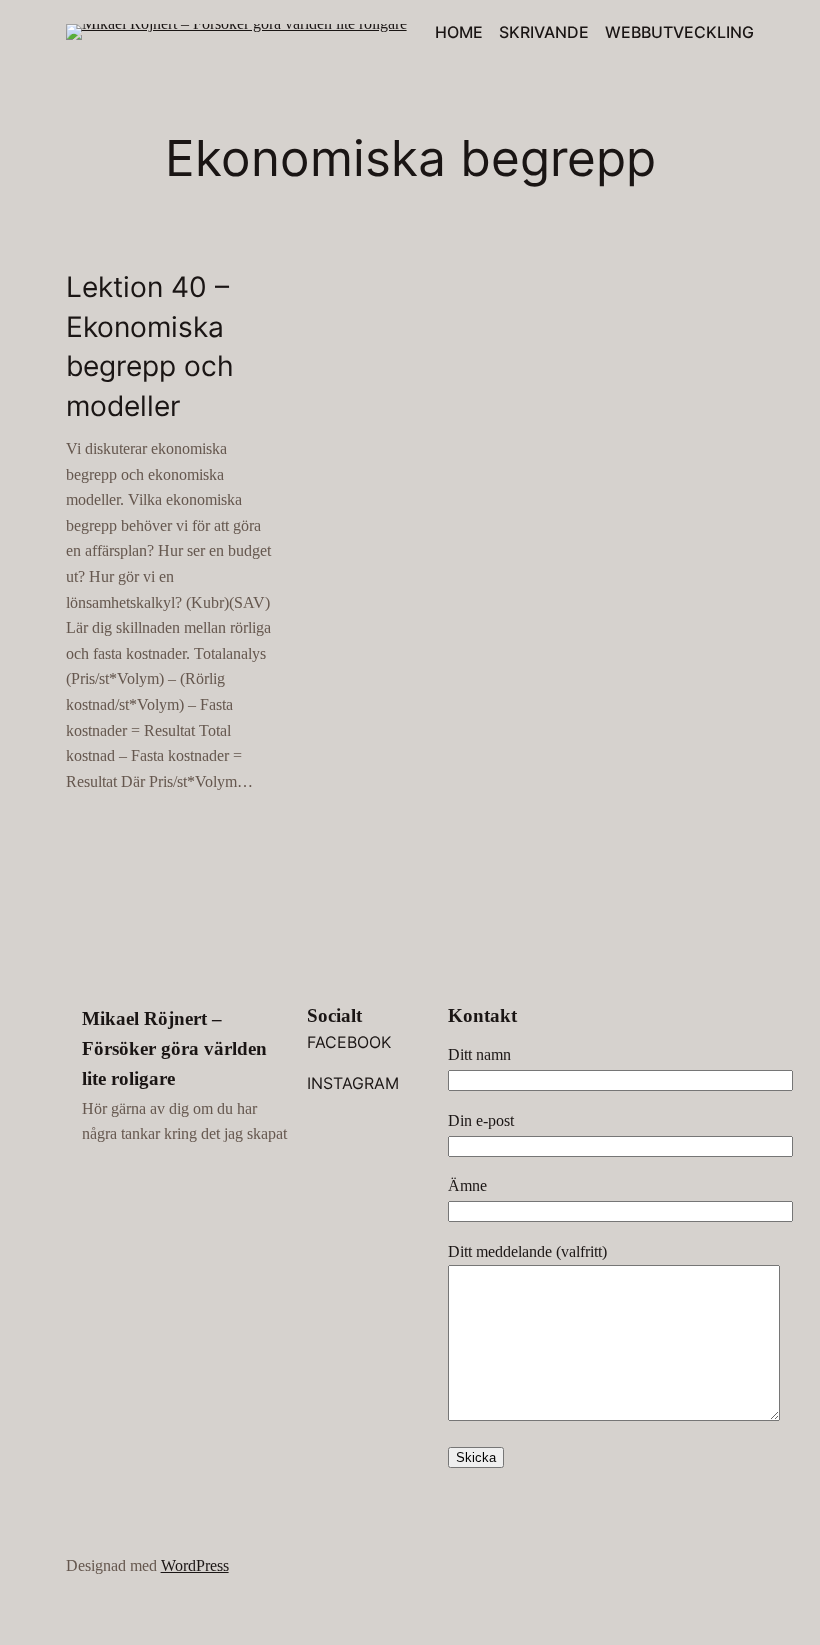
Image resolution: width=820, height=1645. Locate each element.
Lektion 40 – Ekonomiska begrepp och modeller (150, 346)
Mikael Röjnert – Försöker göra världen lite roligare (174, 1048)
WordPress (195, 1565)
